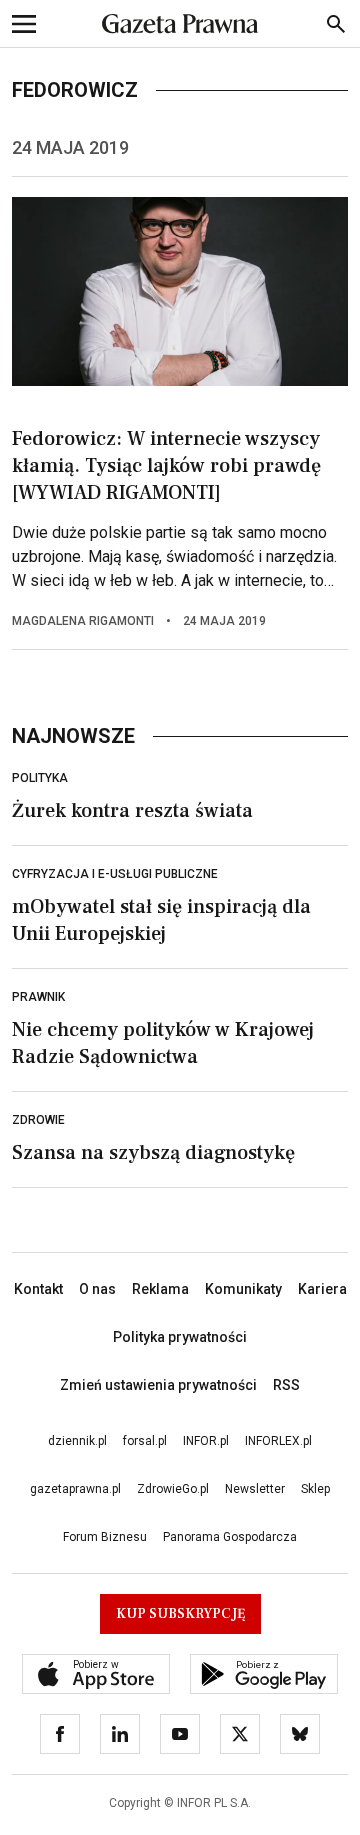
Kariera (322, 1289)
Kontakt (38, 1289)
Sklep (315, 1489)
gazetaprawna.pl (75, 1489)
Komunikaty (243, 1289)
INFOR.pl (206, 1441)
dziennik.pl (77, 1441)
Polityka (40, 778)
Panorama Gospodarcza (230, 1537)
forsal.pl (145, 1441)
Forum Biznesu (105, 1537)
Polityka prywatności (180, 1337)
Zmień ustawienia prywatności (158, 1385)
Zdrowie (38, 1120)
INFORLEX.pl (278, 1441)
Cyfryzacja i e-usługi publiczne (115, 874)
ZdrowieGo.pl (173, 1489)
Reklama (160, 1289)
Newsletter (255, 1489)
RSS (286, 1385)
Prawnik (38, 997)
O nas (97, 1289)
